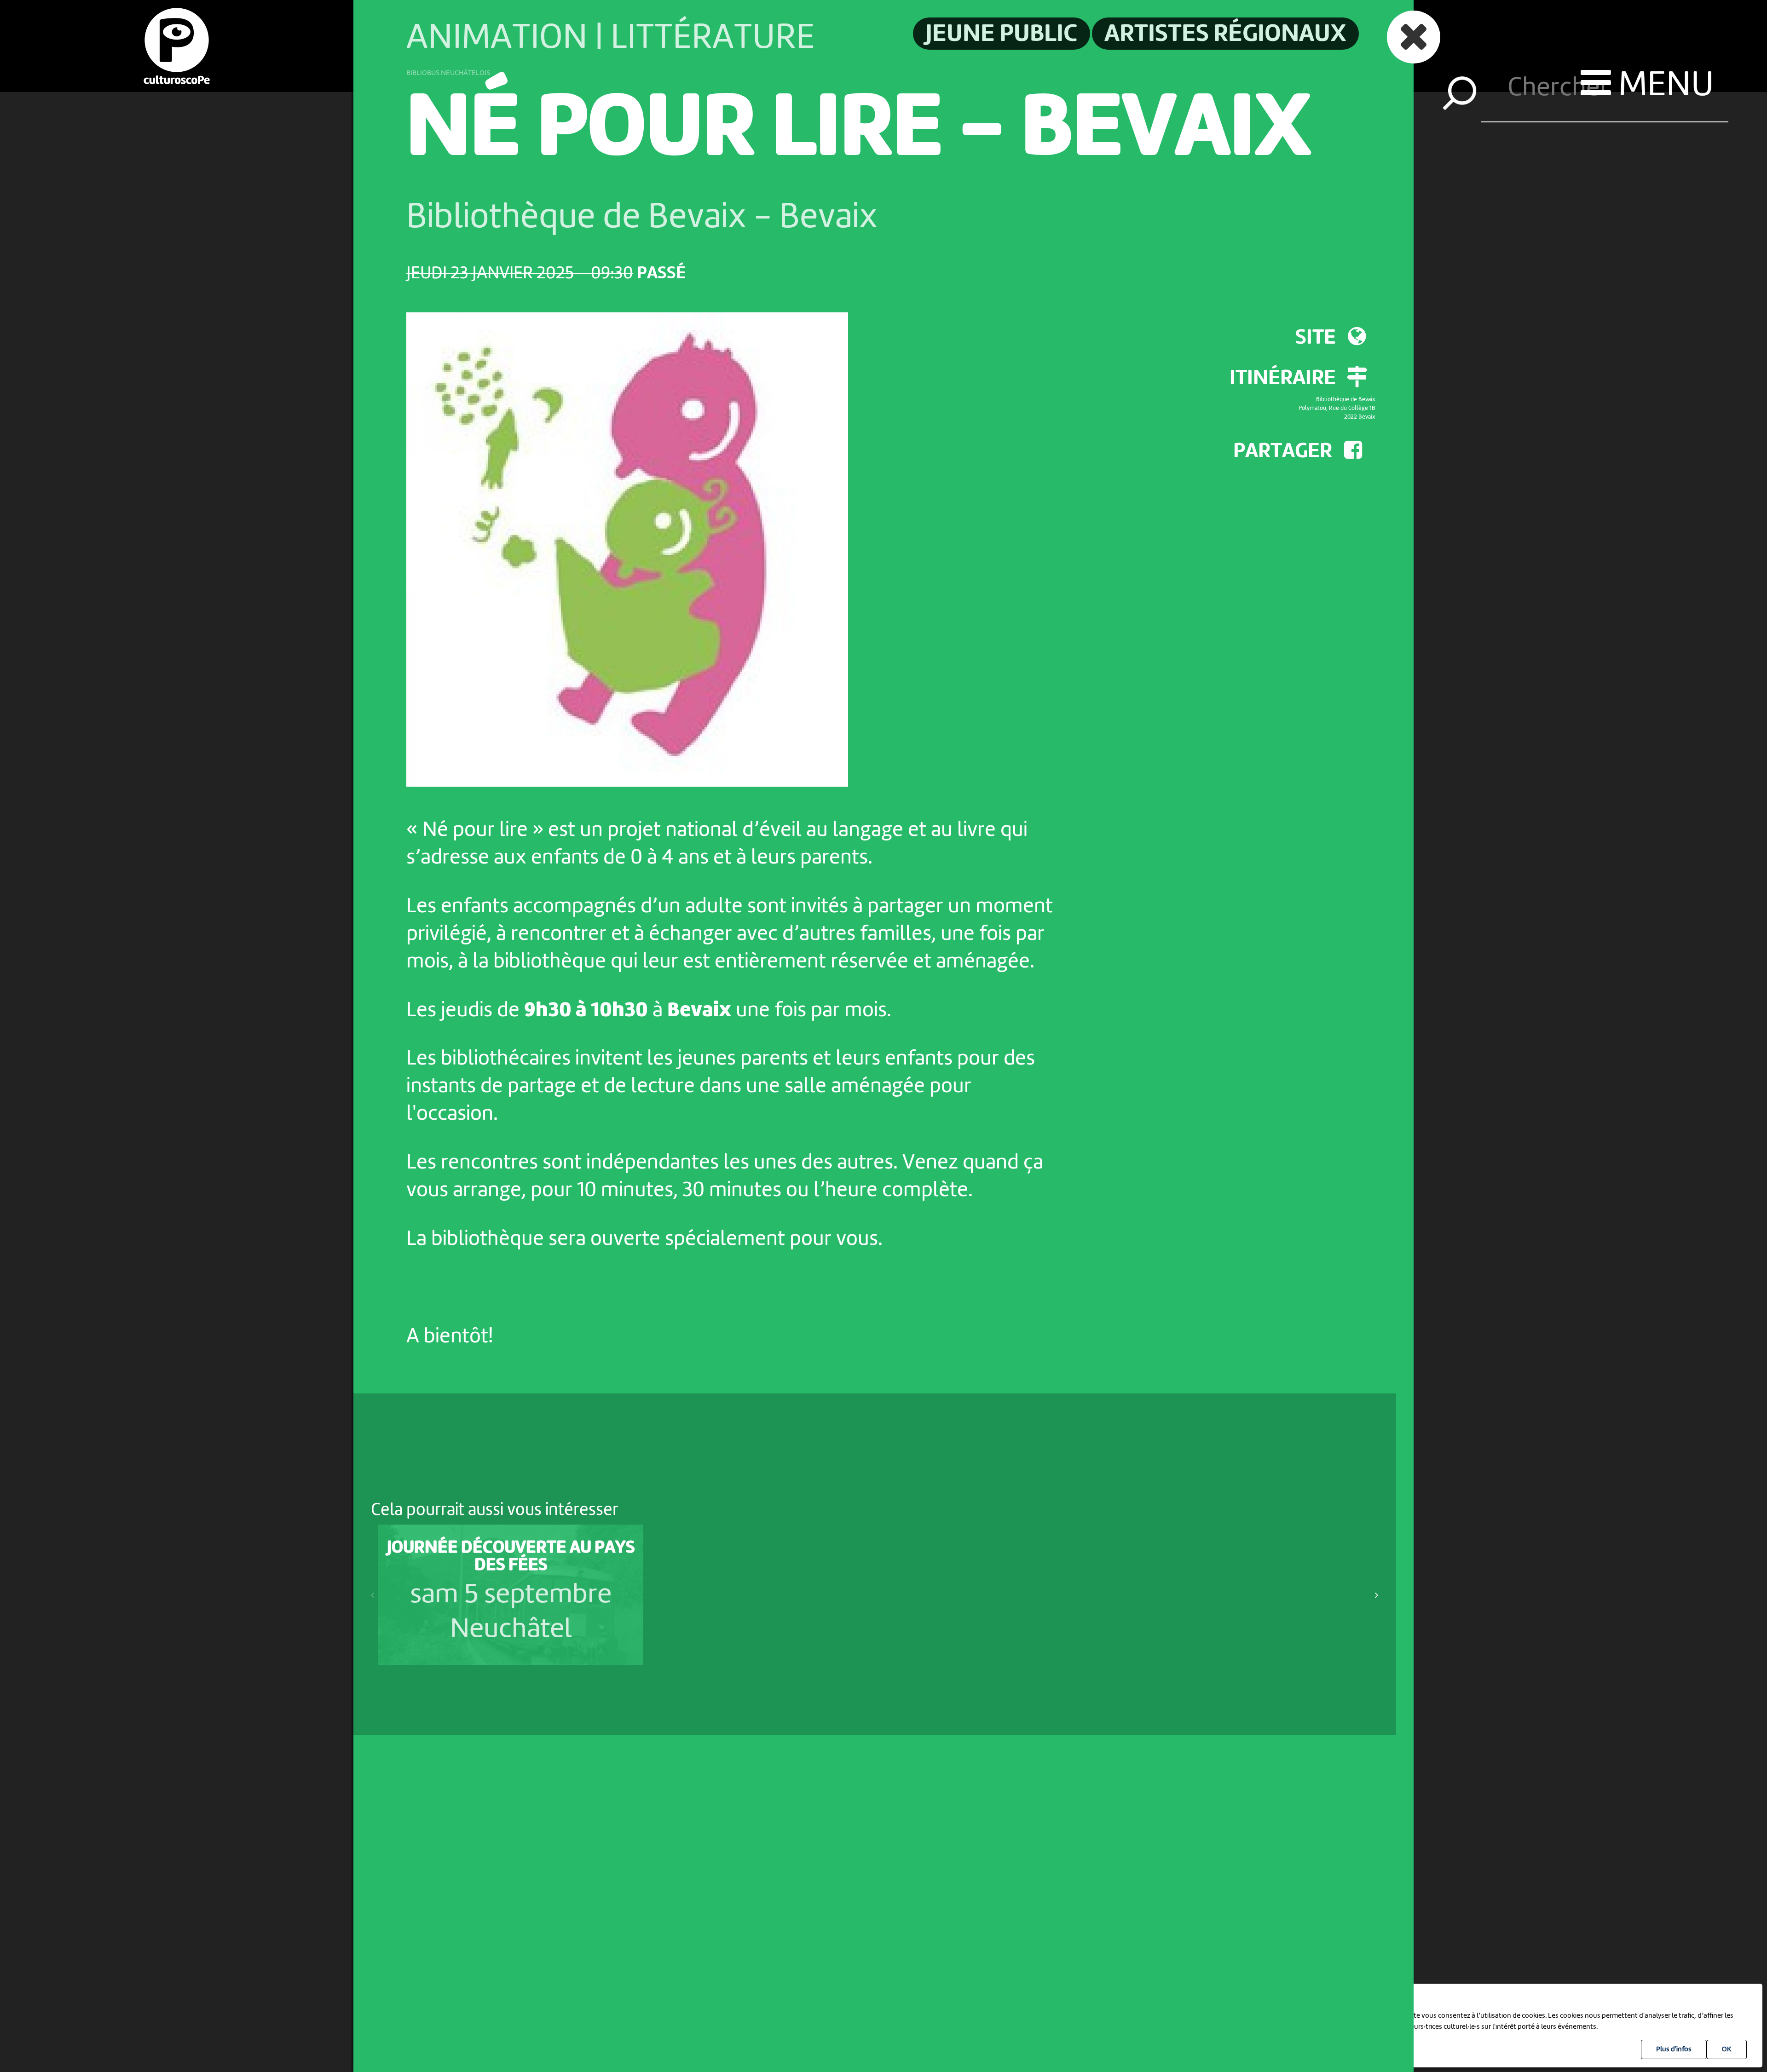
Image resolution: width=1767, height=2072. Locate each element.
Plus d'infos (1674, 2049)
